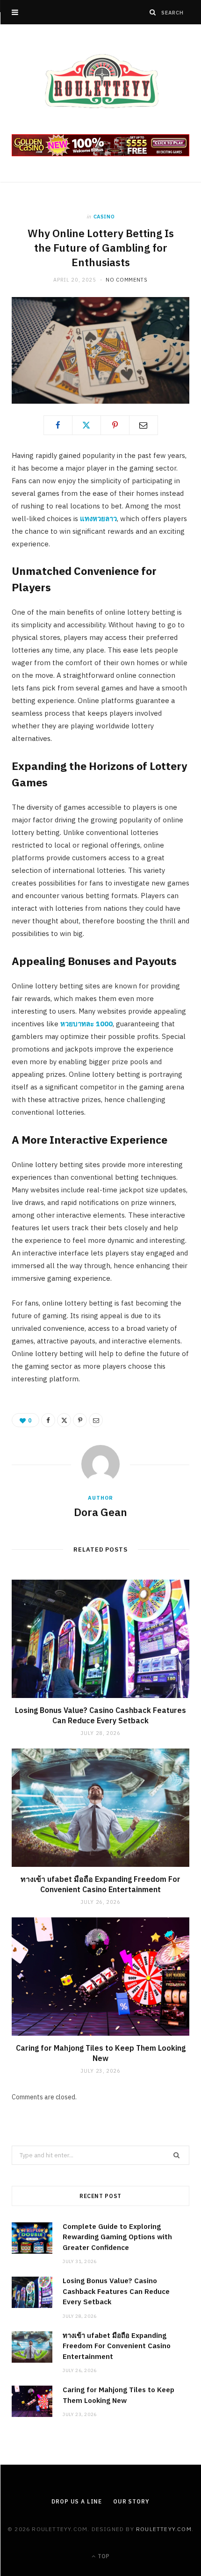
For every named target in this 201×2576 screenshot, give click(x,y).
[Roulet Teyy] (100, 80)
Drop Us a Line (77, 2501)
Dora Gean (100, 1512)
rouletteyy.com (164, 2529)
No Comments (126, 280)
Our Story (131, 2501)
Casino (104, 217)
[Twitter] (86, 425)
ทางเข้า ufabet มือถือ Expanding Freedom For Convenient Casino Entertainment (100, 1884)
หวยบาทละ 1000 (86, 1024)
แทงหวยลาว (98, 519)
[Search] (153, 12)
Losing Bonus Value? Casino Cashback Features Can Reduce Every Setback (100, 1715)
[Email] (144, 425)
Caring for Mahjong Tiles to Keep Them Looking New (101, 2053)
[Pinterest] (115, 425)
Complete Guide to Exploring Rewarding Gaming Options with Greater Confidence (117, 2237)
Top (103, 2556)
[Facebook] (58, 425)
